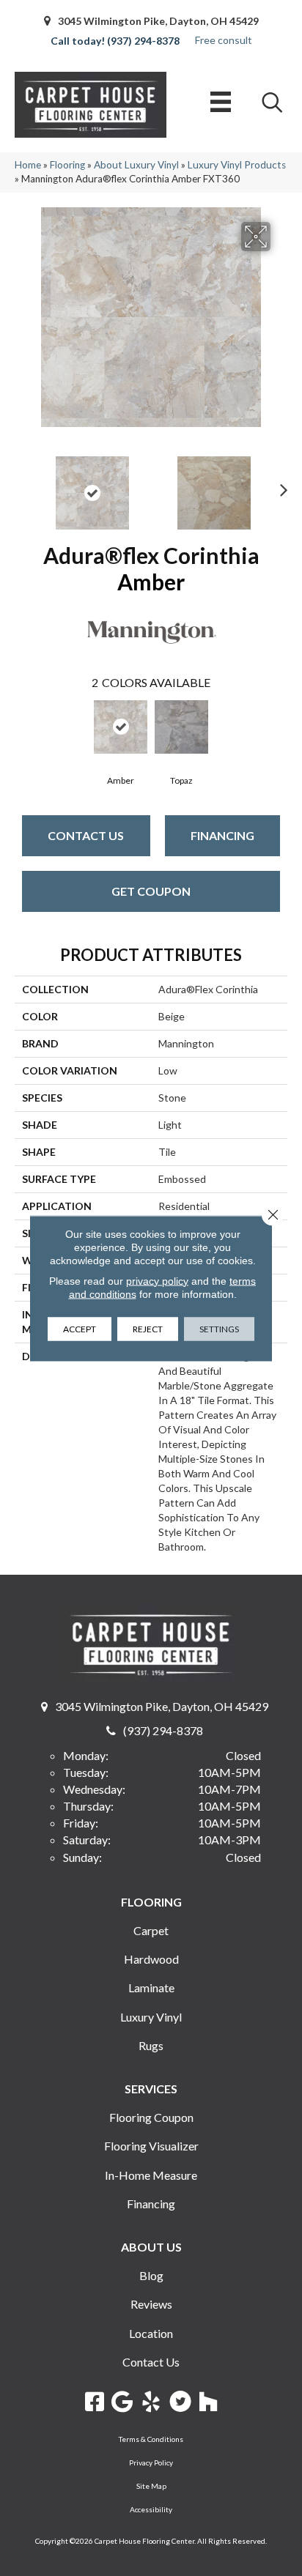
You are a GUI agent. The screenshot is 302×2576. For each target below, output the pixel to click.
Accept (80, 1328)
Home (28, 165)
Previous (22, 486)
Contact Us (86, 835)
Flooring (67, 165)
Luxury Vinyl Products (237, 165)
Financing (222, 835)
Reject (148, 1328)
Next (280, 486)
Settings (219, 1328)
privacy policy (157, 1280)
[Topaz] (181, 727)
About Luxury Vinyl (136, 165)
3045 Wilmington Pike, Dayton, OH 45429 (158, 21)
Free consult (224, 40)
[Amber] (121, 727)
